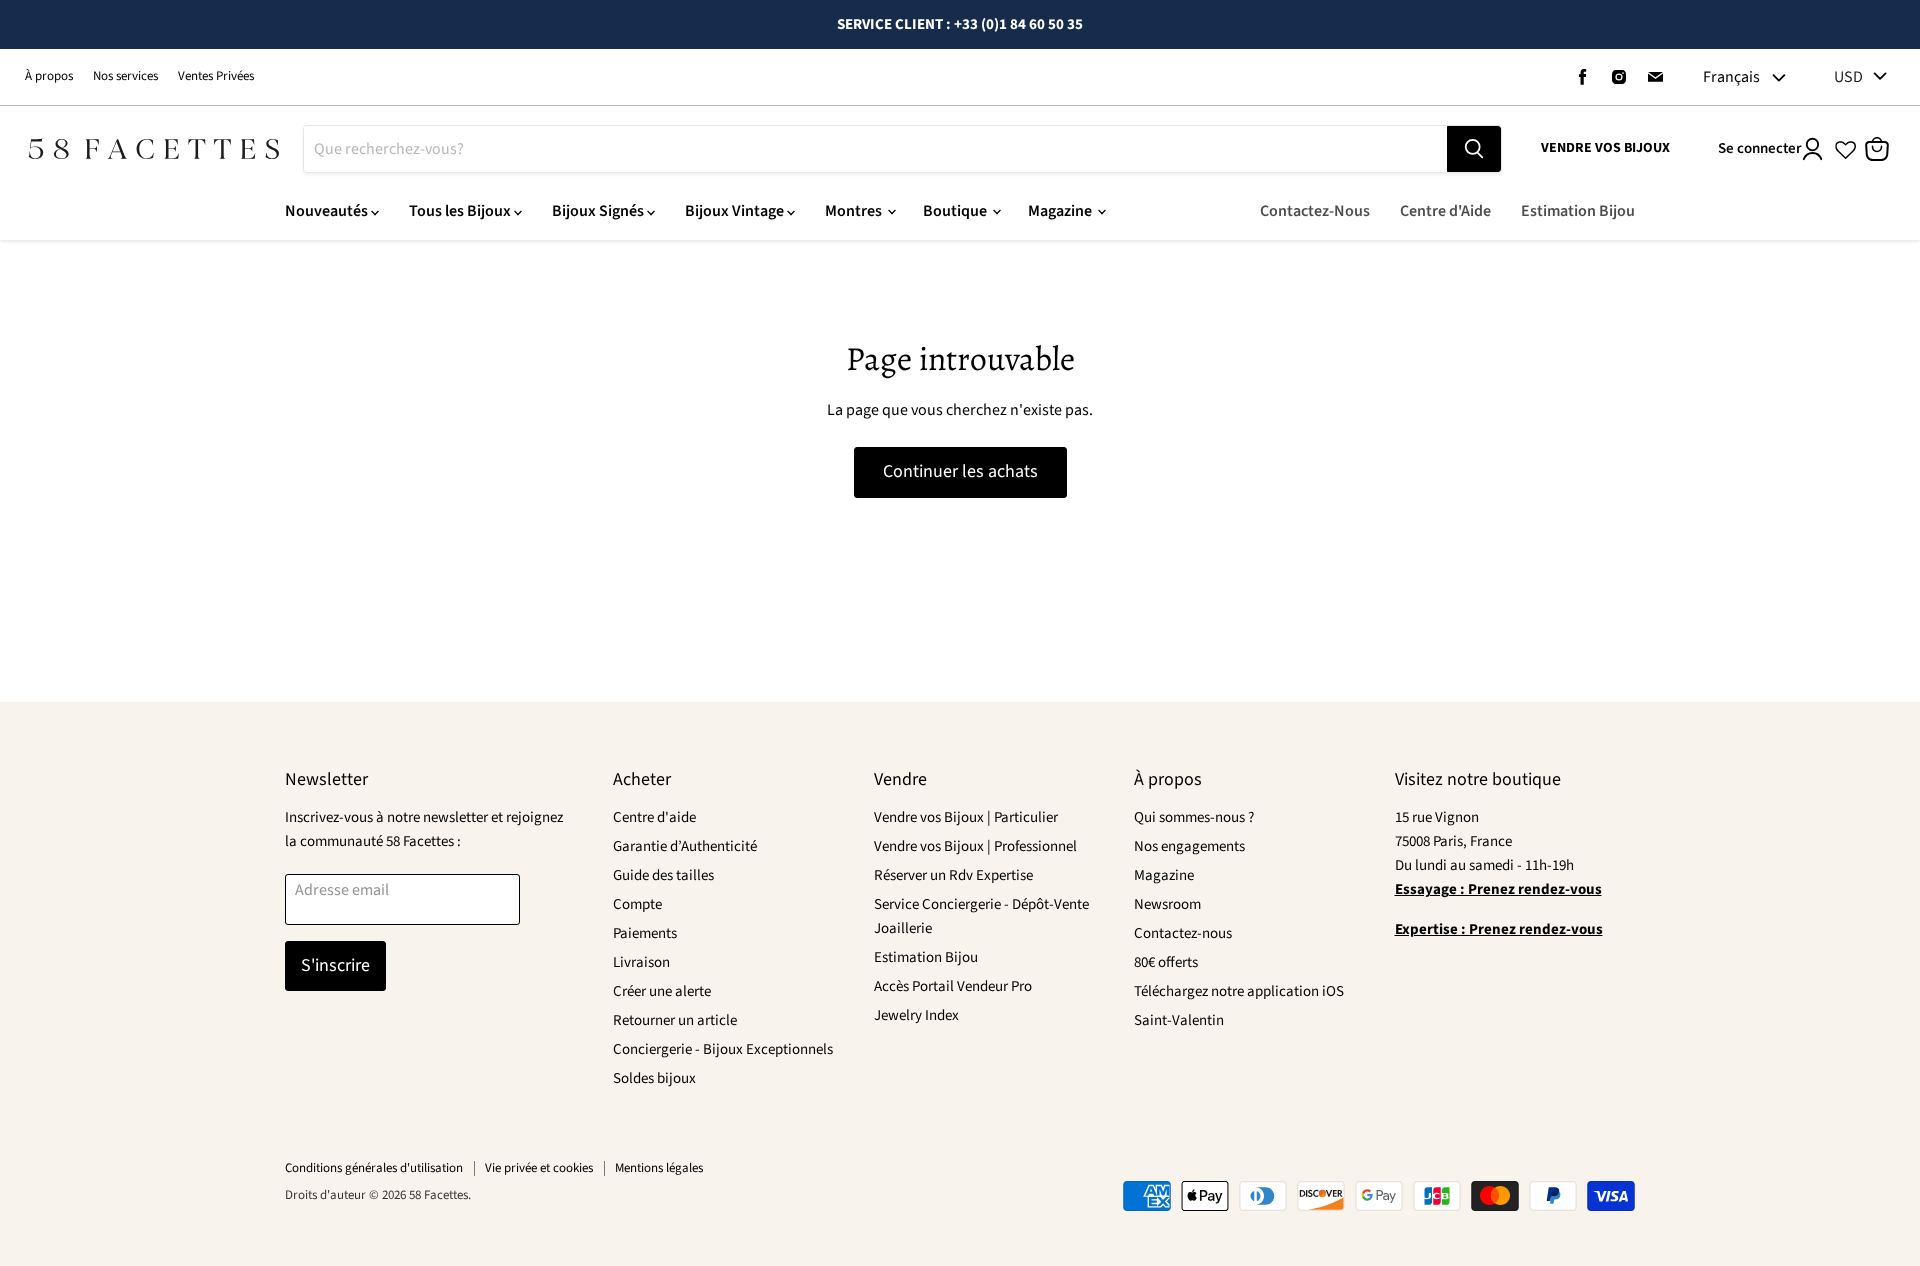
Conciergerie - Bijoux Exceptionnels (723, 1049)
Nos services (125, 76)
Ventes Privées (216, 76)
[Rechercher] (1474, 149)
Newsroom (1167, 904)
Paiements (645, 933)
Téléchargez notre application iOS (1239, 991)
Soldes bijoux (654, 1078)
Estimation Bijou (1578, 211)
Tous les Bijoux (461, 211)
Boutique (956, 211)
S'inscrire (335, 965)
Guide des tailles (663, 875)
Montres (855, 211)
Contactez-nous (1183, 933)
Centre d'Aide (1445, 211)
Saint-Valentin (1179, 1020)
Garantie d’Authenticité (685, 846)
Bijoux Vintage (736, 211)
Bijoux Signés (599, 211)
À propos (49, 76)
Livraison (641, 962)
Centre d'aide (654, 817)
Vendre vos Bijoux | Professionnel (975, 846)
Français (1731, 77)
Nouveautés (328, 211)
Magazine (1061, 211)
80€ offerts (1166, 962)
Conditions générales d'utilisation (374, 1168)
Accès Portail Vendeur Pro (953, 986)
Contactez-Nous (1315, 211)
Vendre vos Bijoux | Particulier (966, 817)
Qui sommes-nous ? (1194, 817)
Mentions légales (659, 1168)
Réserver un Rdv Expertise (953, 875)
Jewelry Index (916, 1015)
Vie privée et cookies (539, 1168)
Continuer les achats (960, 471)
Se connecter (1760, 148)
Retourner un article (675, 1020)
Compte (637, 904)
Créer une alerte (662, 991)
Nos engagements (1189, 846)
